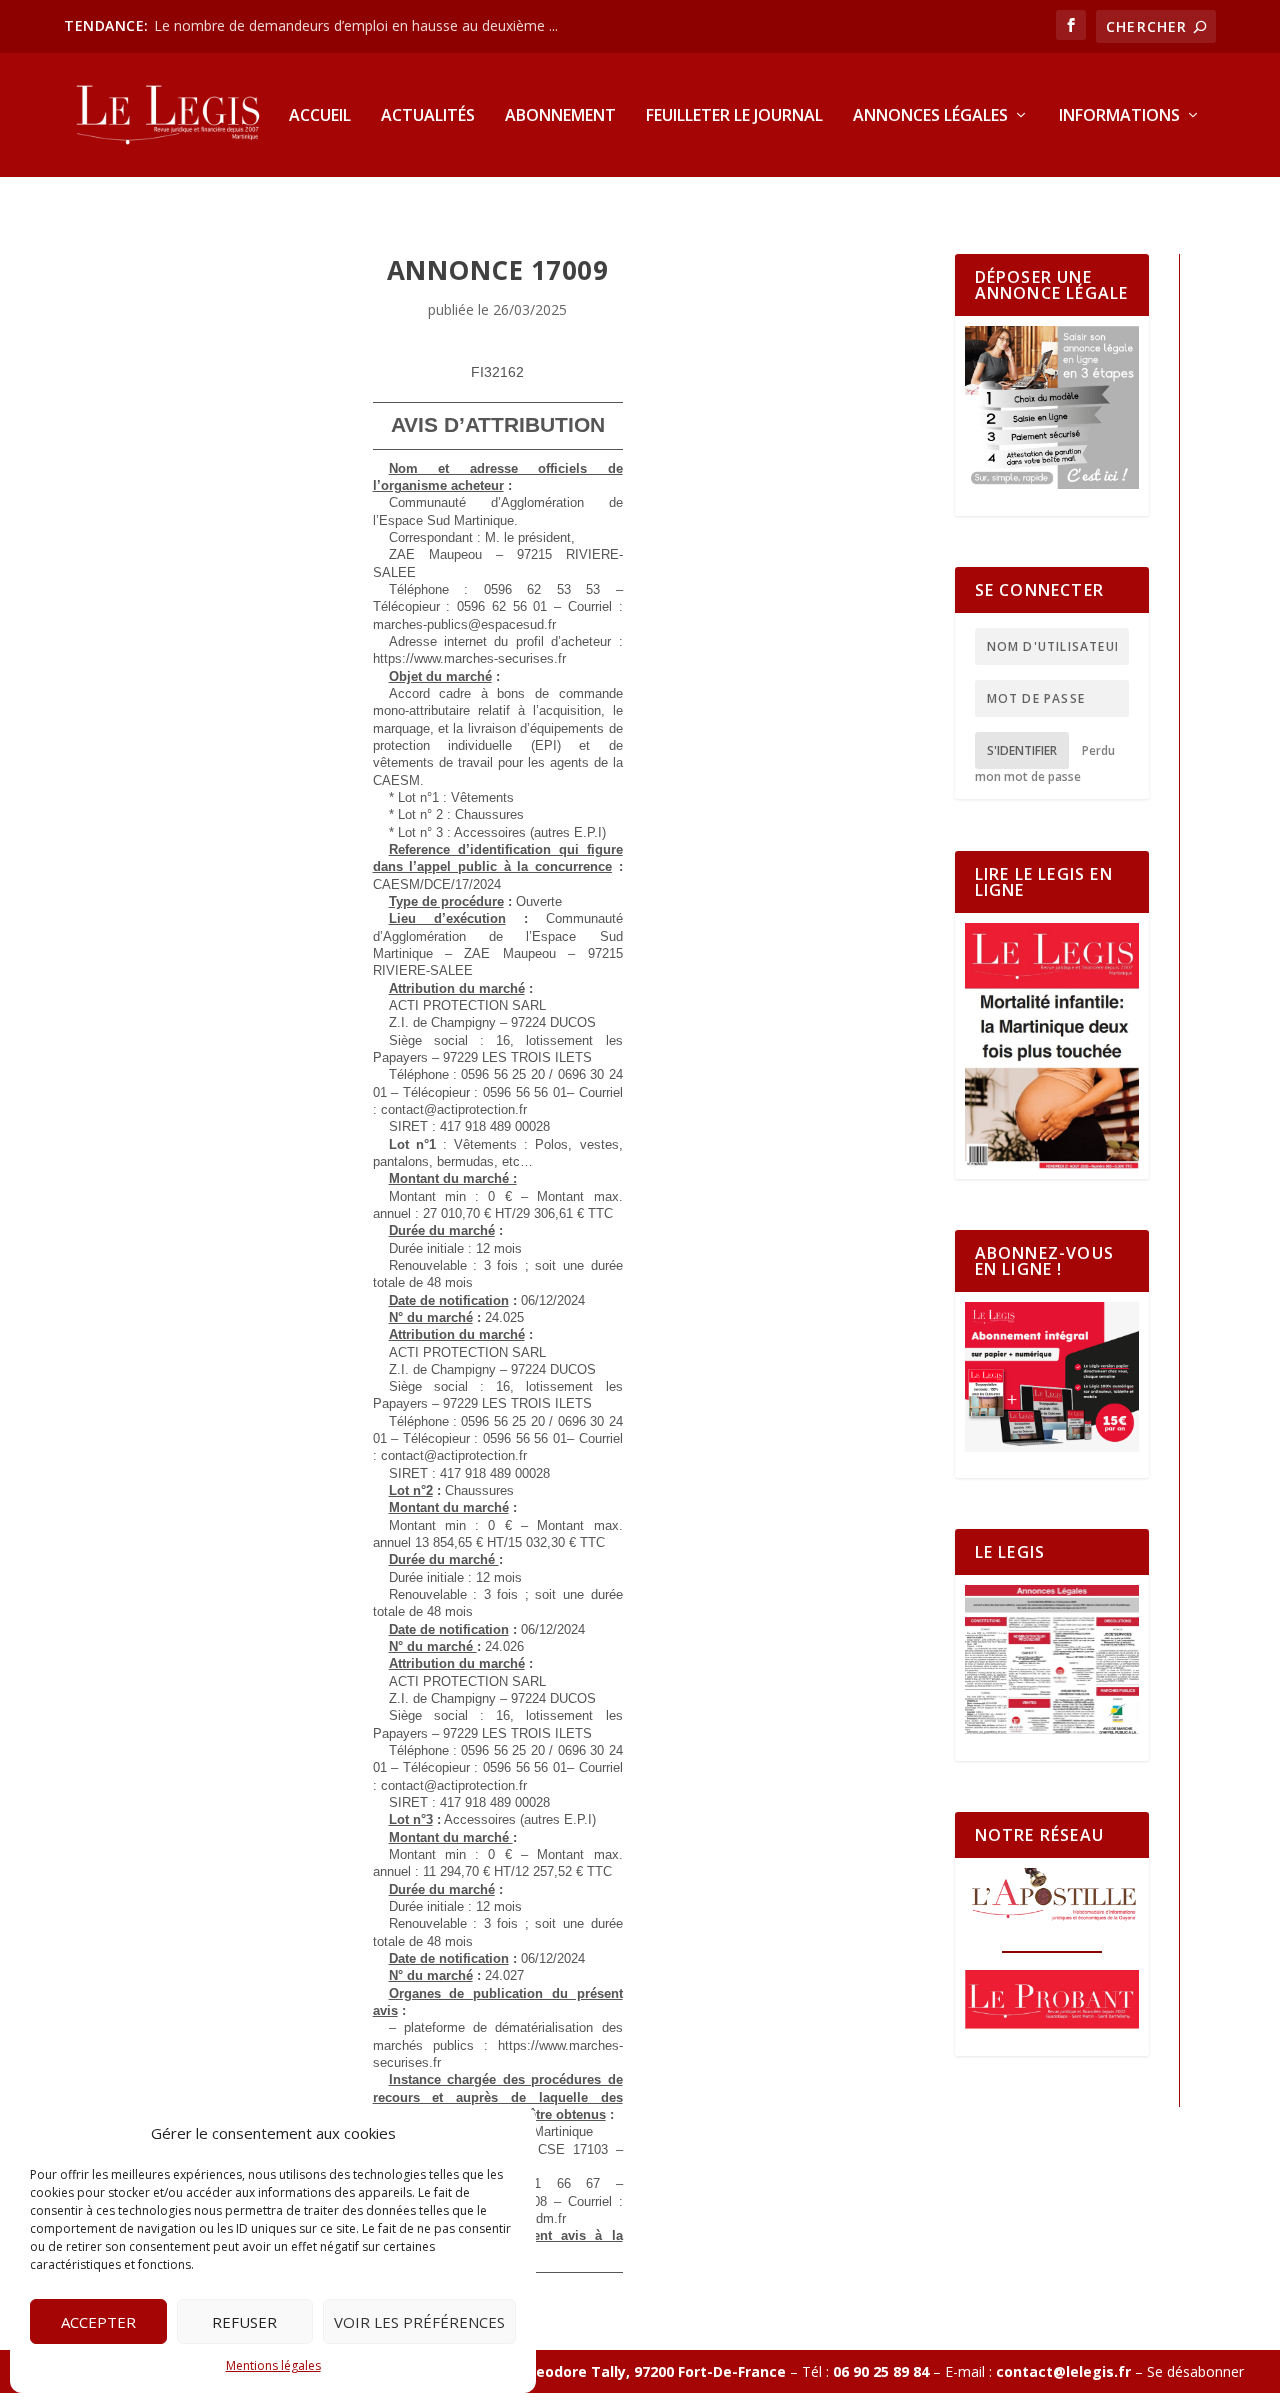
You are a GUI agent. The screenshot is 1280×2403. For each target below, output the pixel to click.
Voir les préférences (419, 2322)
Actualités (428, 116)
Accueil (320, 116)
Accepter (98, 2322)
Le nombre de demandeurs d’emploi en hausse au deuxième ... (356, 25)
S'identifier (1022, 750)
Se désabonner (1195, 2371)
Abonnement (560, 116)
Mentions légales (273, 2365)
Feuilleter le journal (734, 116)
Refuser (244, 2322)
